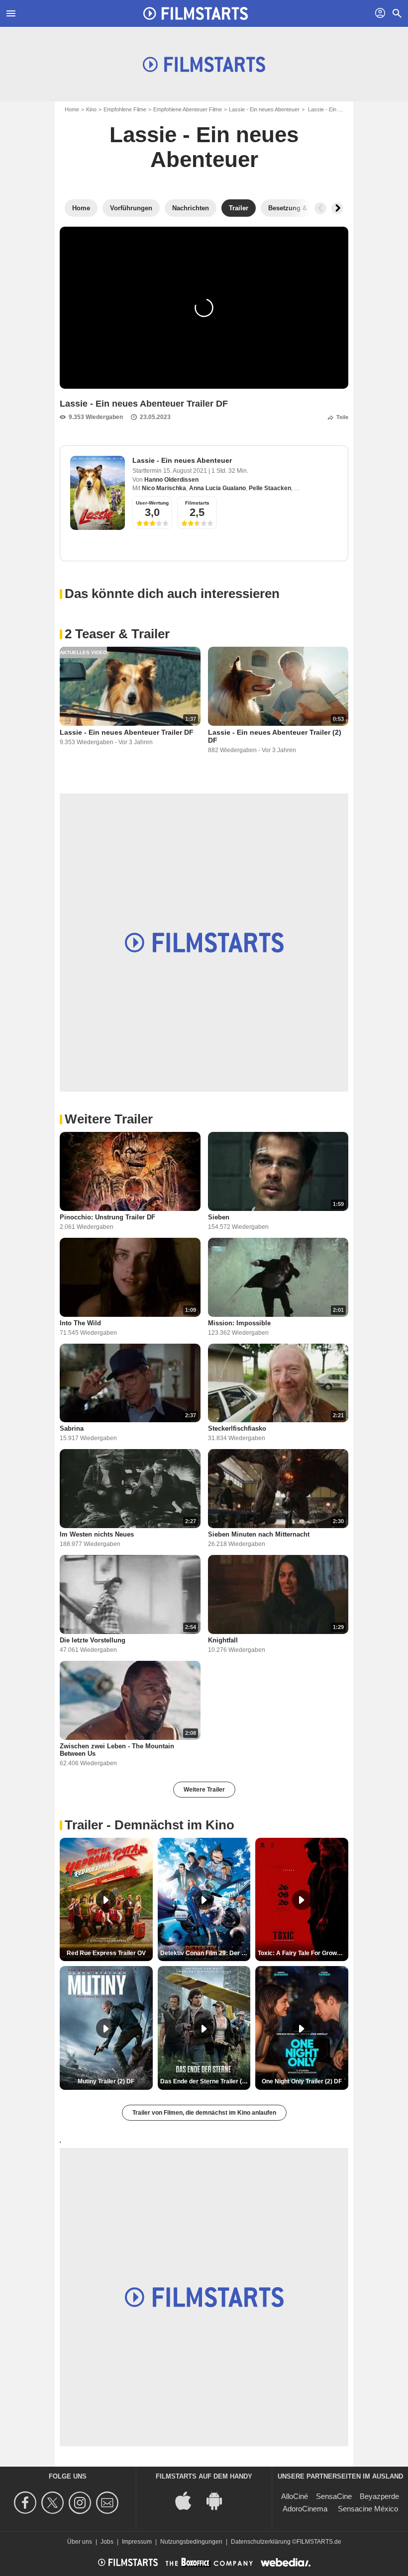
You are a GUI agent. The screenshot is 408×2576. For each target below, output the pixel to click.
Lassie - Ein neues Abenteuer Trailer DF (127, 732)
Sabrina (72, 1428)
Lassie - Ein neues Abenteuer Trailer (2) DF (275, 736)
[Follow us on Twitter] (54, 2503)
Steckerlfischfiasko (237, 1428)
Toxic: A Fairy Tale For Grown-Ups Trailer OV (303, 1953)
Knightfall (223, 1640)
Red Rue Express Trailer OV (106, 1953)
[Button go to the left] (320, 208)
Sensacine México (368, 2509)
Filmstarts (197, 503)
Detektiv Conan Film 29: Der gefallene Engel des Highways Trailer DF (205, 1953)
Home (72, 109)
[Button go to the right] (337, 208)
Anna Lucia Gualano (217, 488)
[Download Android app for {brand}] (219, 2500)
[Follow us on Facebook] (27, 2503)
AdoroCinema (305, 2509)
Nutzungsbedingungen (191, 2542)
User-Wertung (152, 503)
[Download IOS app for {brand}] (189, 2500)
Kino (91, 109)
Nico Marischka (164, 488)
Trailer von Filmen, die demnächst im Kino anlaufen (204, 2113)
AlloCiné (295, 2496)
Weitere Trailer (204, 1790)
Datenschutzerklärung (261, 2542)
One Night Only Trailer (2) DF (302, 2081)
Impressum (137, 2542)
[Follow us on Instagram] (81, 2503)
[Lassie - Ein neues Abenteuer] (98, 493)
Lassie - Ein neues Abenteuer (264, 109)
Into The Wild (80, 1323)
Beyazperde (379, 2496)
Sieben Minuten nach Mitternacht (259, 1534)
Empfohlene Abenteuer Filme (188, 109)
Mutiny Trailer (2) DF (106, 2081)
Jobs (107, 2542)
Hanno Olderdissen (171, 480)
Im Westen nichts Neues (97, 1534)
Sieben (219, 1217)
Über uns (80, 2542)
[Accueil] (196, 13)
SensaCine (334, 2496)
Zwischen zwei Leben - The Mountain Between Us (117, 1750)
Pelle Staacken (270, 488)
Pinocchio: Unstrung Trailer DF (107, 1217)
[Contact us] (109, 2503)
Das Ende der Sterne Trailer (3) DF (205, 2081)
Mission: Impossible (239, 1323)
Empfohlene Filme (125, 109)
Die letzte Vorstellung (93, 1640)
